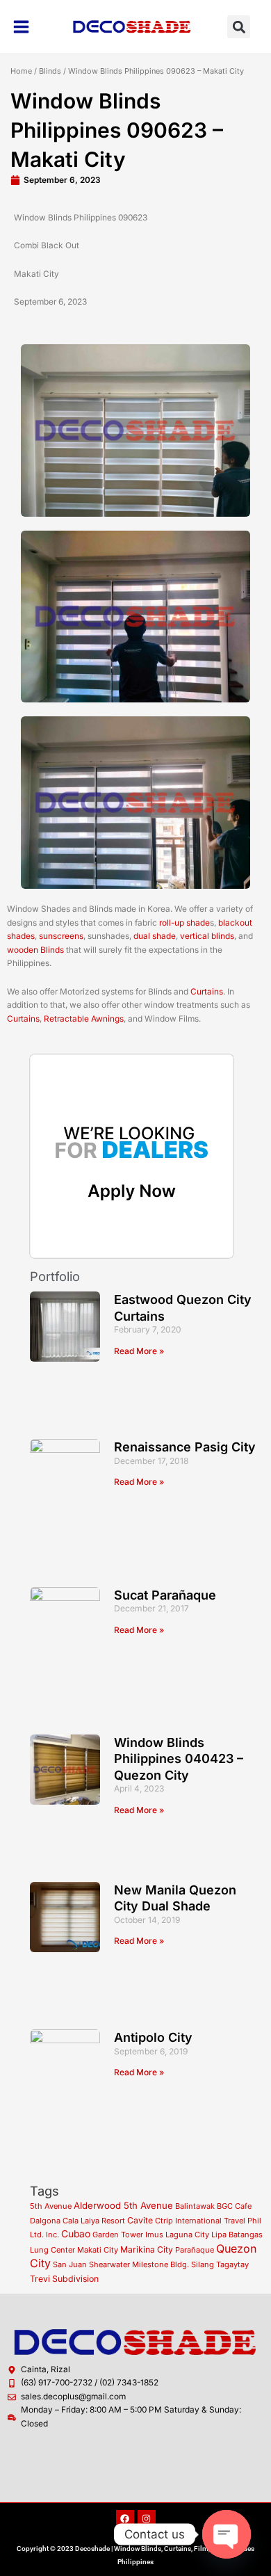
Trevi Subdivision (64, 2279)
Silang (203, 2264)
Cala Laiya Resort (94, 2221)
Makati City (98, 2250)
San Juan (70, 2264)
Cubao (76, 2234)
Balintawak (195, 2206)
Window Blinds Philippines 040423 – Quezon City (179, 1759)
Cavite (140, 2220)
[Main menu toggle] (22, 27)
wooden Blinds (35, 950)
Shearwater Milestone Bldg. (139, 2264)
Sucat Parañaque (165, 1595)
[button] (239, 27)
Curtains (207, 992)
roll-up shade (184, 923)
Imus (154, 2235)
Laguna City (187, 2235)
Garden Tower (118, 2235)
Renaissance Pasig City (185, 1447)
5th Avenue (51, 2206)
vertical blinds (207, 936)
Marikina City (147, 2249)
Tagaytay (232, 2264)
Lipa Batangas (237, 2235)
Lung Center (52, 2250)
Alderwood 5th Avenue (123, 2205)
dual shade (155, 936)
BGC (225, 2206)
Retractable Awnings (84, 1019)
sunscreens (61, 936)
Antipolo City (153, 2037)
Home (21, 71)
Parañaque (195, 2250)
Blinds (50, 71)
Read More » (139, 1351)
